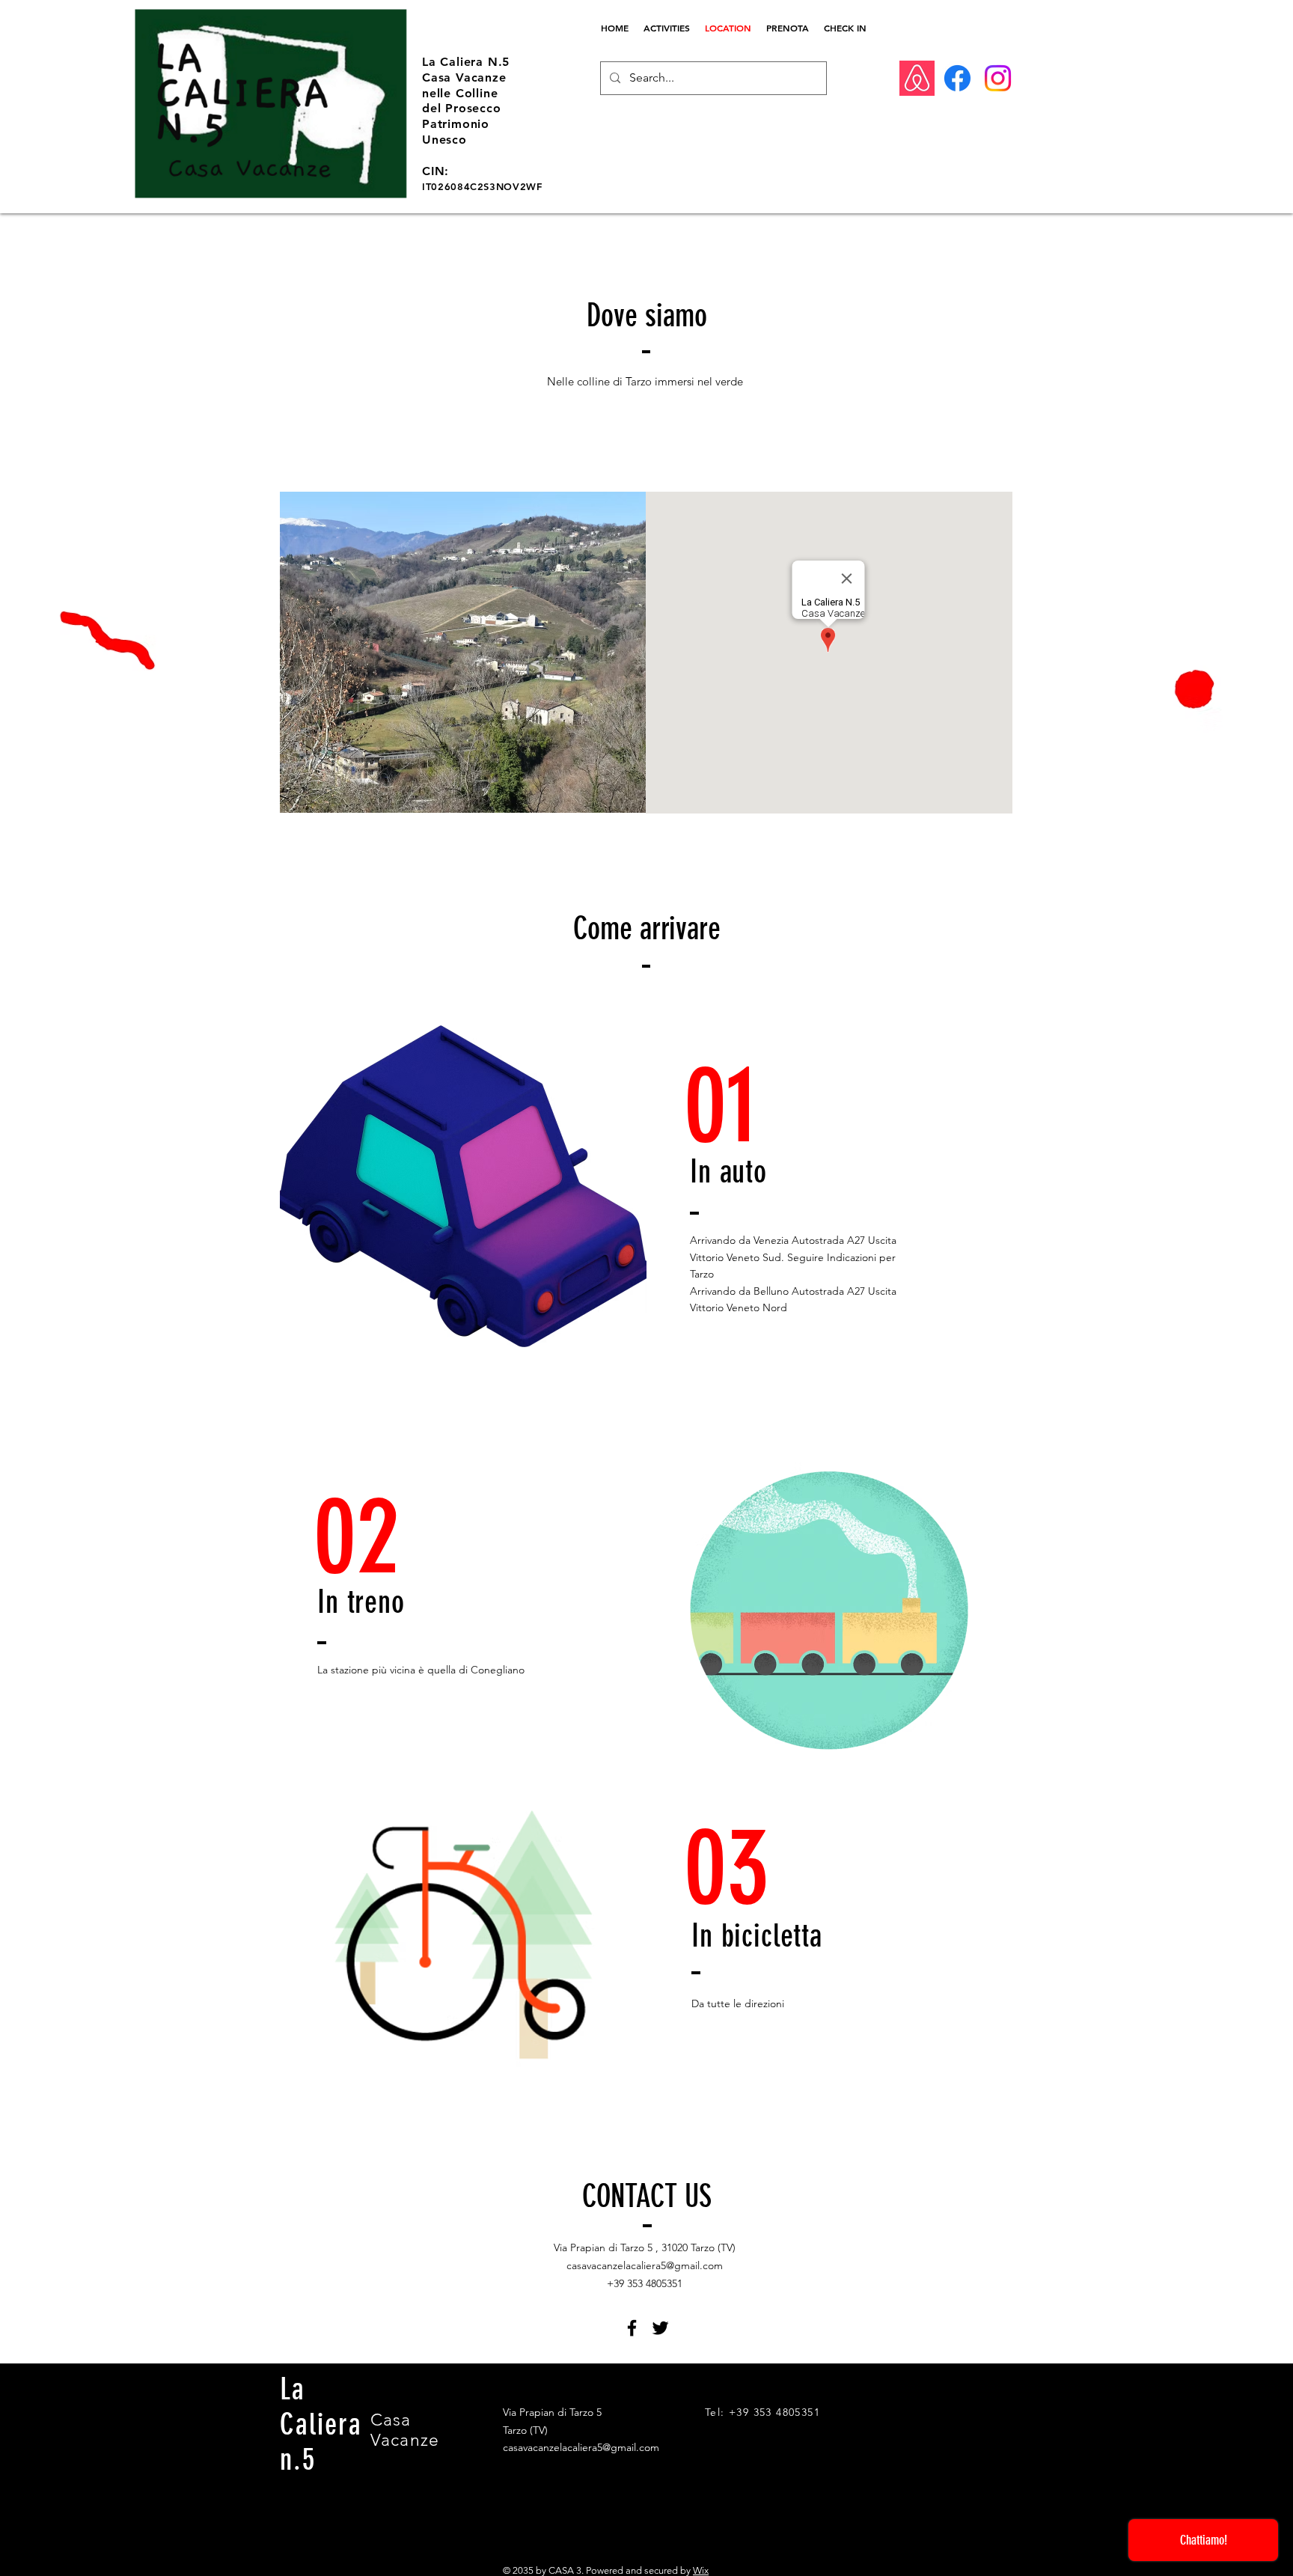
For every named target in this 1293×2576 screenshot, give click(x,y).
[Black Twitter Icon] (660, 2328)
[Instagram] (998, 78)
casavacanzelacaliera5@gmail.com (645, 2265)
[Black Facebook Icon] (632, 2328)
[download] (917, 78)
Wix (701, 2570)
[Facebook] (957, 78)
